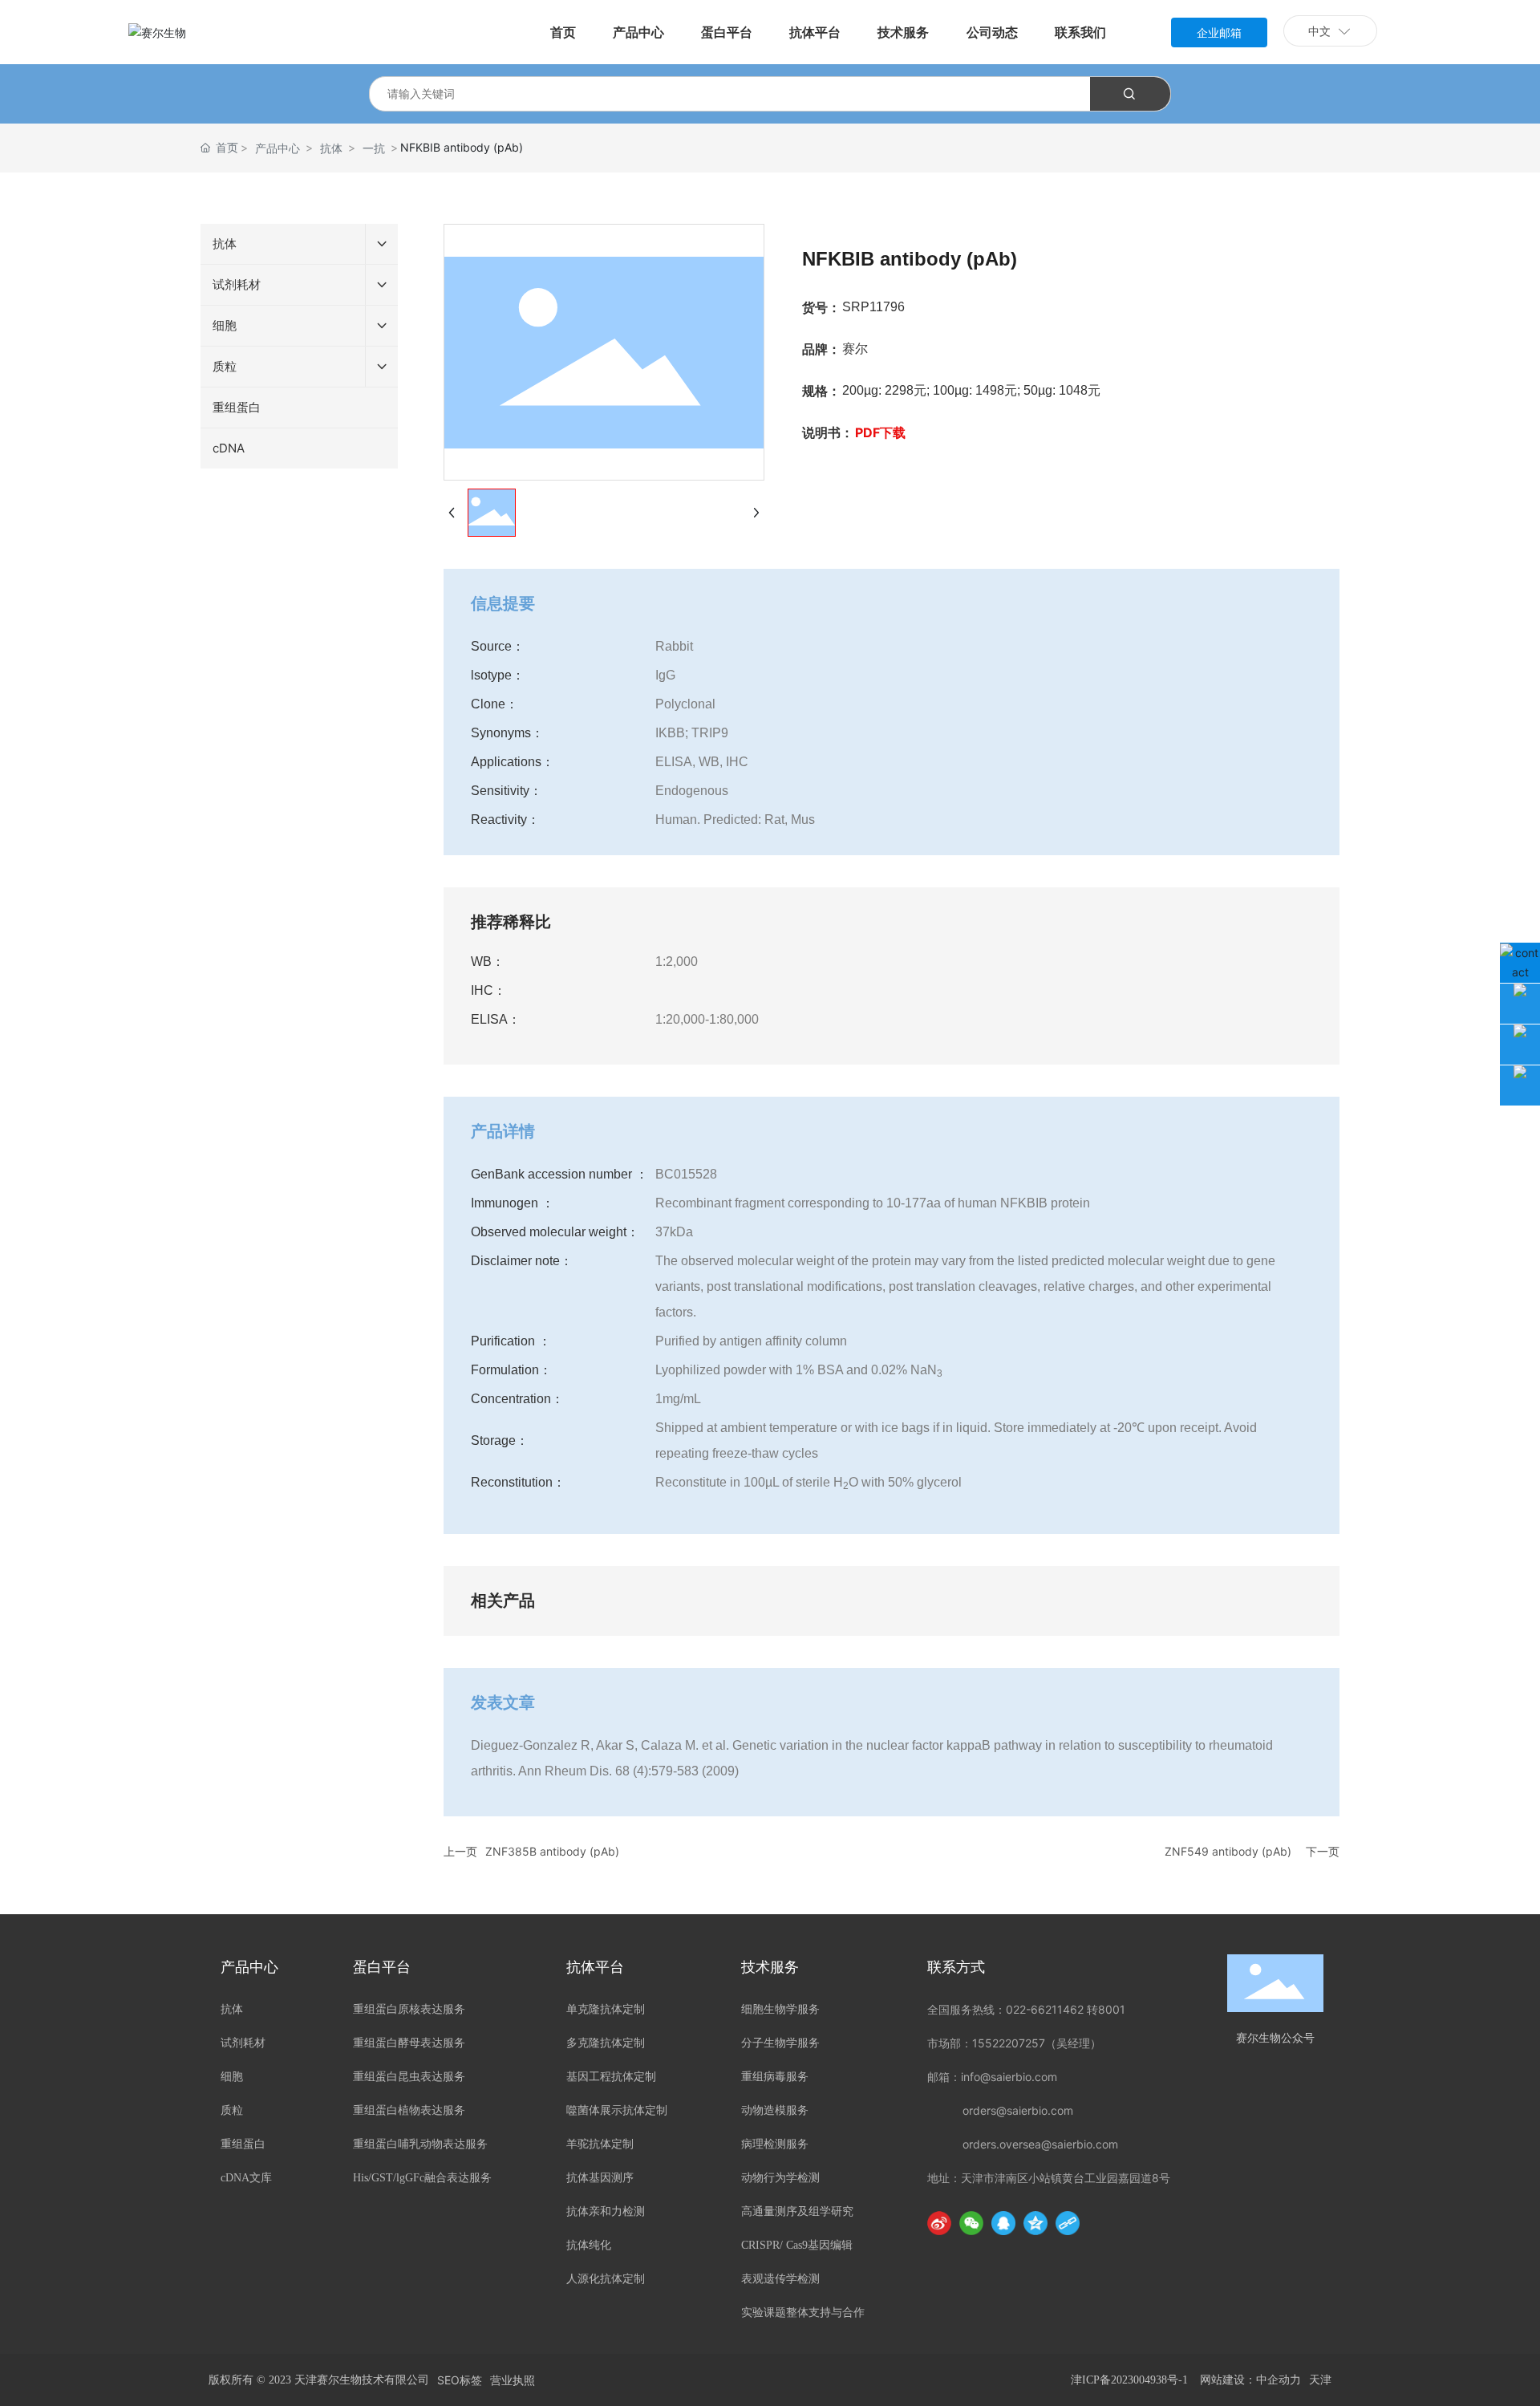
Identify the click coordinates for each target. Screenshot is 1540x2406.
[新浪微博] (939, 2223)
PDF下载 (880, 432)
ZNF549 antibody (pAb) (1228, 1851)
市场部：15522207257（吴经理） (1014, 2043)
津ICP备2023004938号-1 (1129, 2380)
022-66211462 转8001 (1066, 2009)
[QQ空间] (1035, 2223)
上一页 (460, 1851)
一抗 (374, 148)
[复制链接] (1068, 2223)
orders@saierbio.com (1018, 2110)
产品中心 (278, 148)
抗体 (331, 148)
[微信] (971, 2223)
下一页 (1323, 1851)
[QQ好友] (1003, 2223)
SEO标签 (460, 2380)
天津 (1320, 2380)
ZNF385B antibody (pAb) (552, 1851)
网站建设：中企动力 (1250, 2380)
